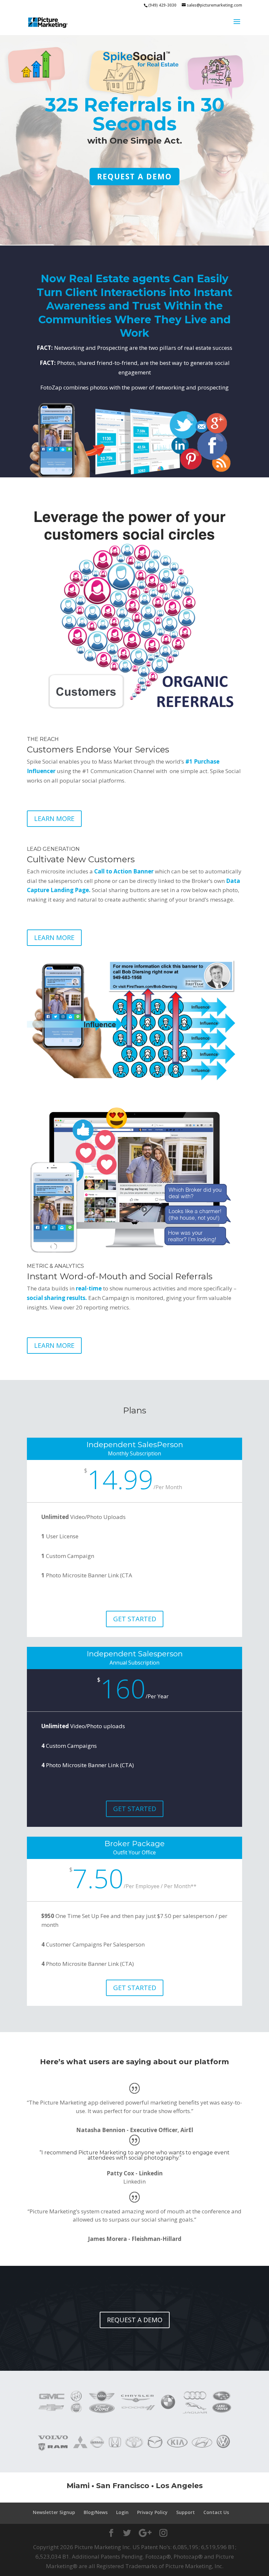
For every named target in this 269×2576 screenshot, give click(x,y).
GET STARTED (135, 1619)
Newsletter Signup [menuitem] (54, 2512)
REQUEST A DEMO (134, 176)
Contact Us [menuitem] (216, 2512)
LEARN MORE (54, 819)
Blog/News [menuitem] (96, 2512)
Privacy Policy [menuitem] (152, 2512)
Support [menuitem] (186, 2512)
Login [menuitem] (122, 2512)
